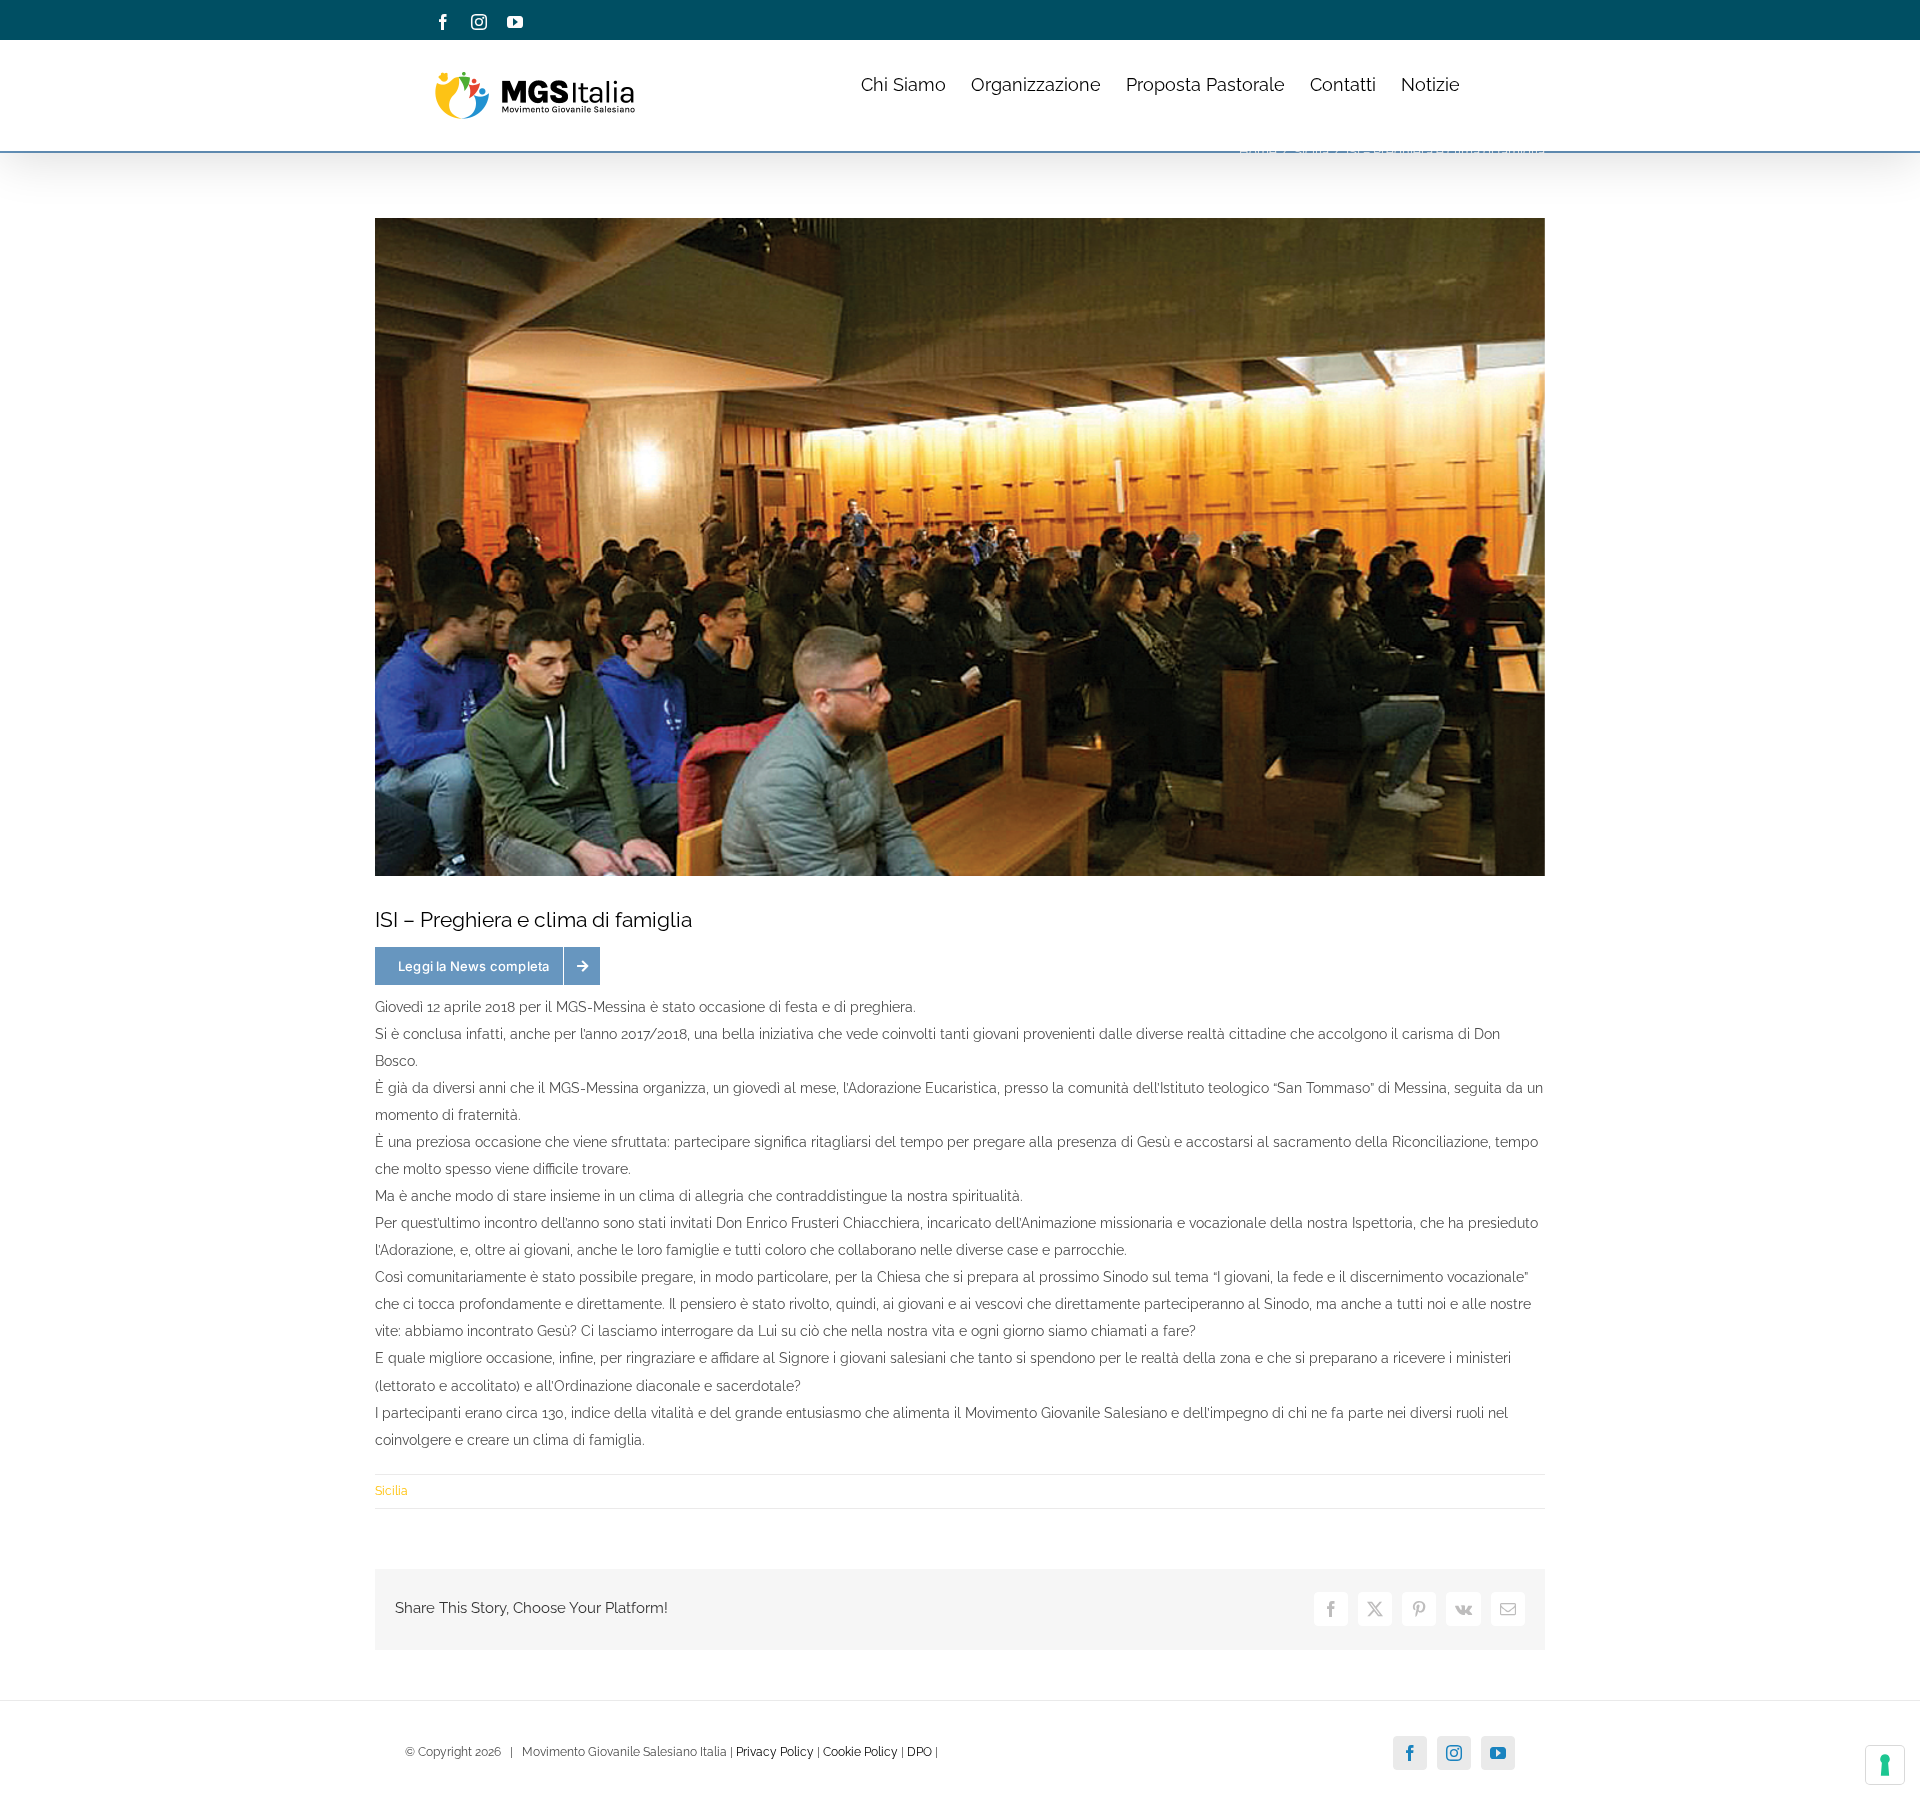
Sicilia (391, 1491)
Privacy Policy (775, 1752)
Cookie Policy (860, 1752)
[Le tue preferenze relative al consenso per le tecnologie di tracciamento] (1885, 1765)
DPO (919, 1752)
